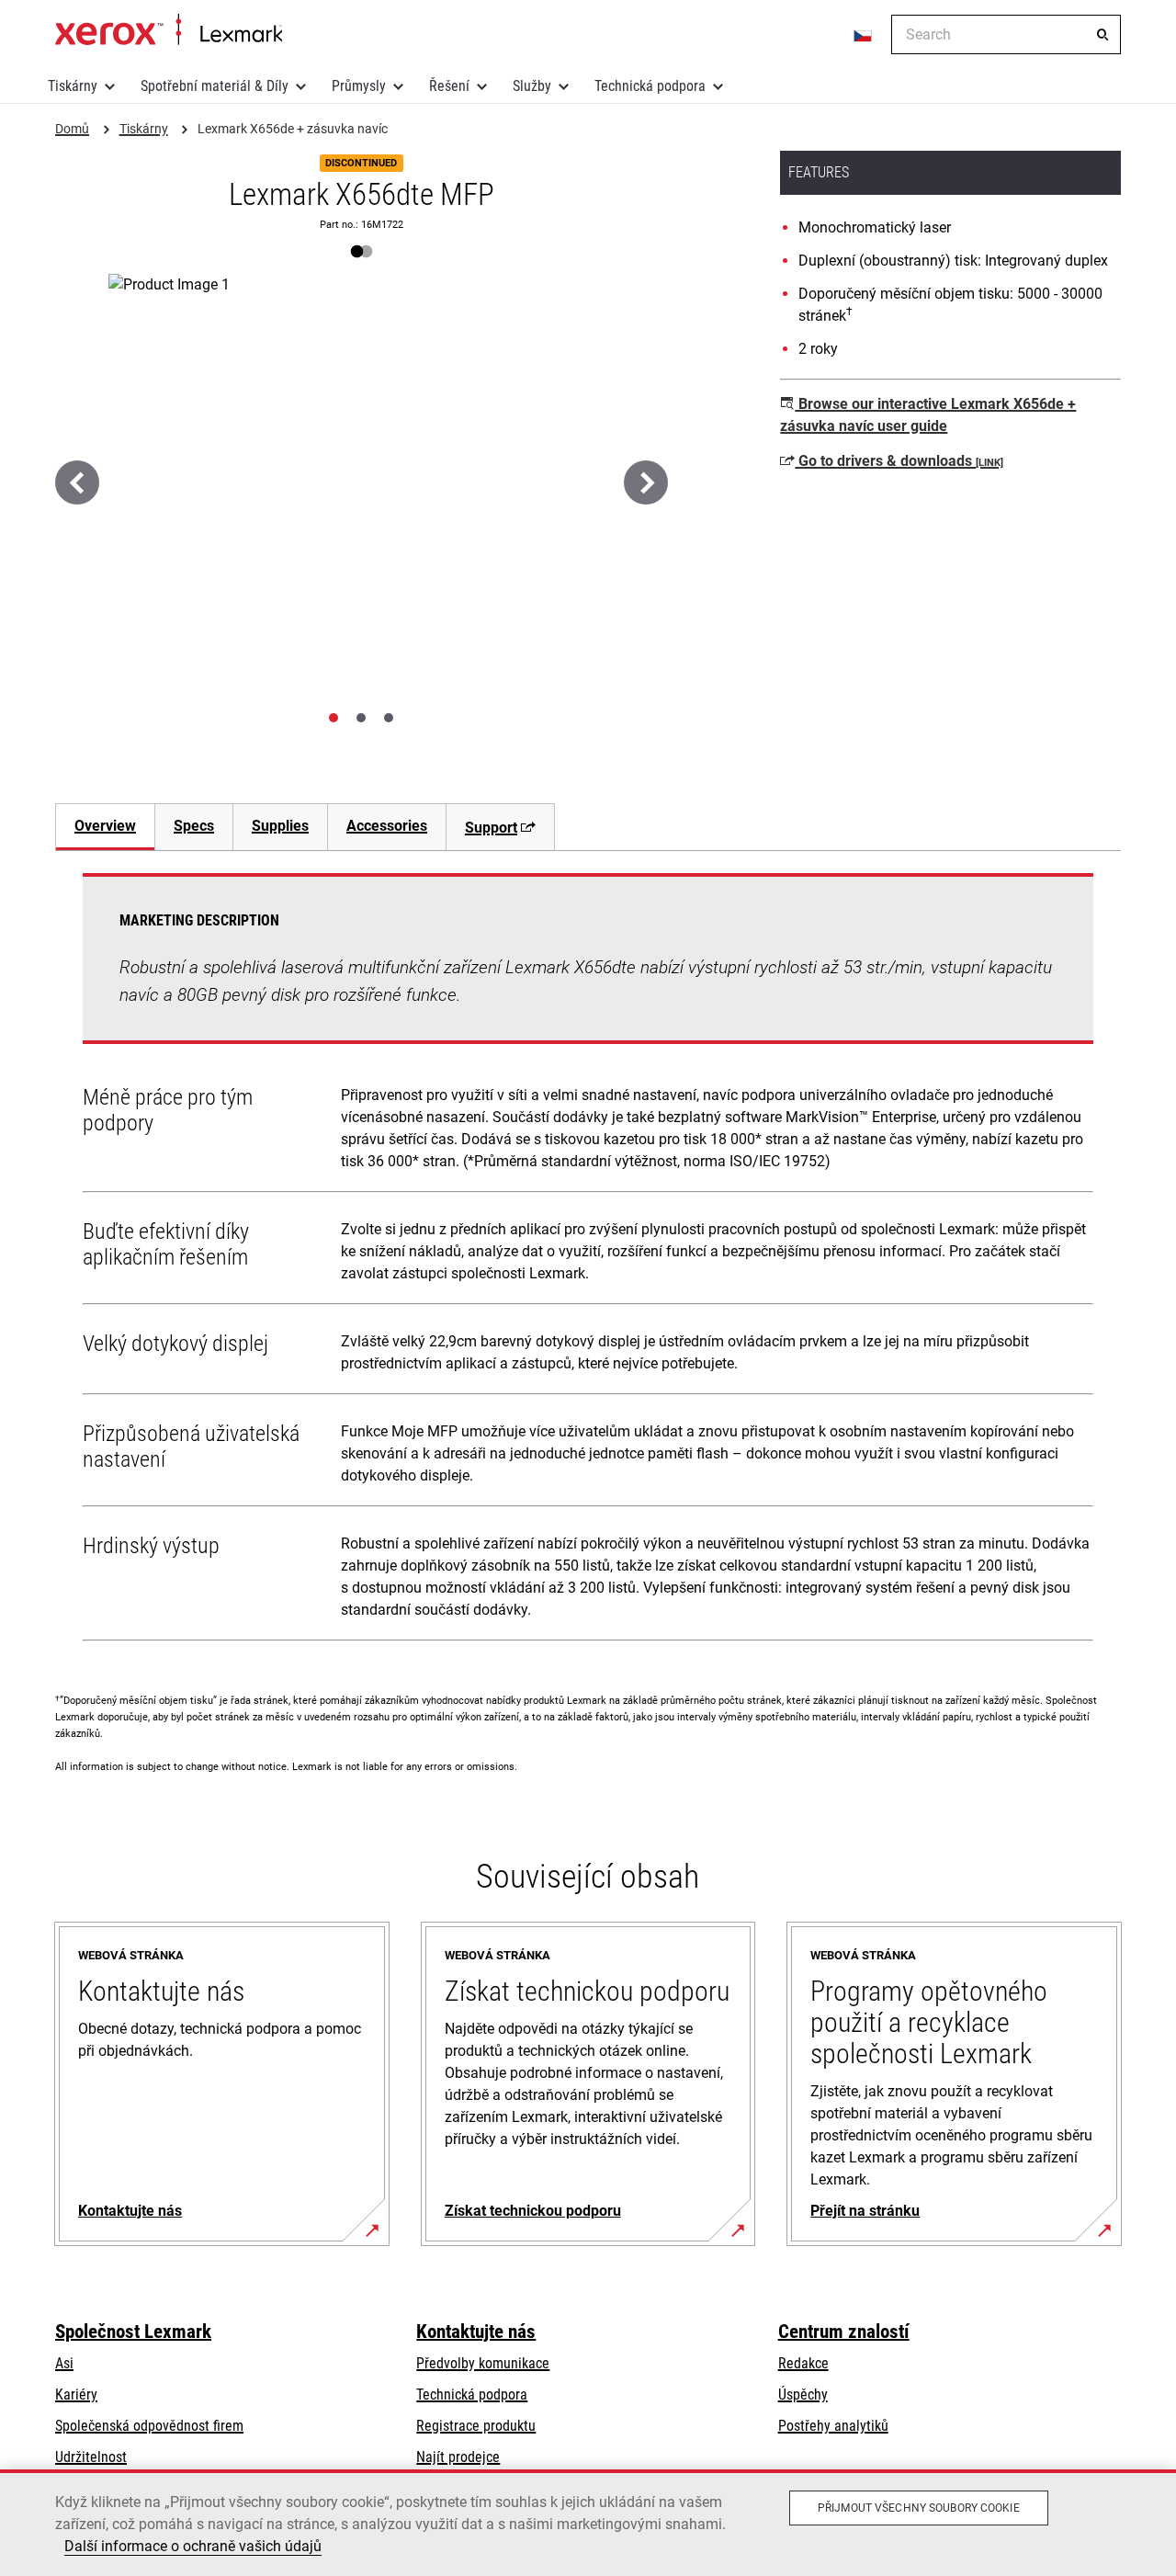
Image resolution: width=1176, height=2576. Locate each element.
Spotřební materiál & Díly (215, 86)
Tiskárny (73, 86)
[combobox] (1006, 34)
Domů (169, 30)
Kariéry (76, 2394)
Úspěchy (803, 2394)
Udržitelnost (91, 2457)
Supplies (280, 826)
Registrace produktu (476, 2426)
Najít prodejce (458, 2457)
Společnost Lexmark (133, 2332)
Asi (64, 2363)
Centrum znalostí (844, 2332)
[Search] (1102, 35)
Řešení (449, 86)
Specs (194, 826)
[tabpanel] (588, 1261)
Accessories (387, 826)
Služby (532, 86)
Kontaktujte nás (476, 2332)
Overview (105, 826)
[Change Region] (864, 35)
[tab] (334, 718)
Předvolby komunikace (483, 2363)
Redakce (803, 2363)
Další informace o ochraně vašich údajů (193, 2546)
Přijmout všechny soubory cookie (919, 2508)
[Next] (646, 482)
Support (491, 828)
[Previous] (77, 482)
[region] (588, 2523)
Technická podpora (650, 86)
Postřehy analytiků (833, 2426)
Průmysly (359, 86)
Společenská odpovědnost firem (149, 2426)
